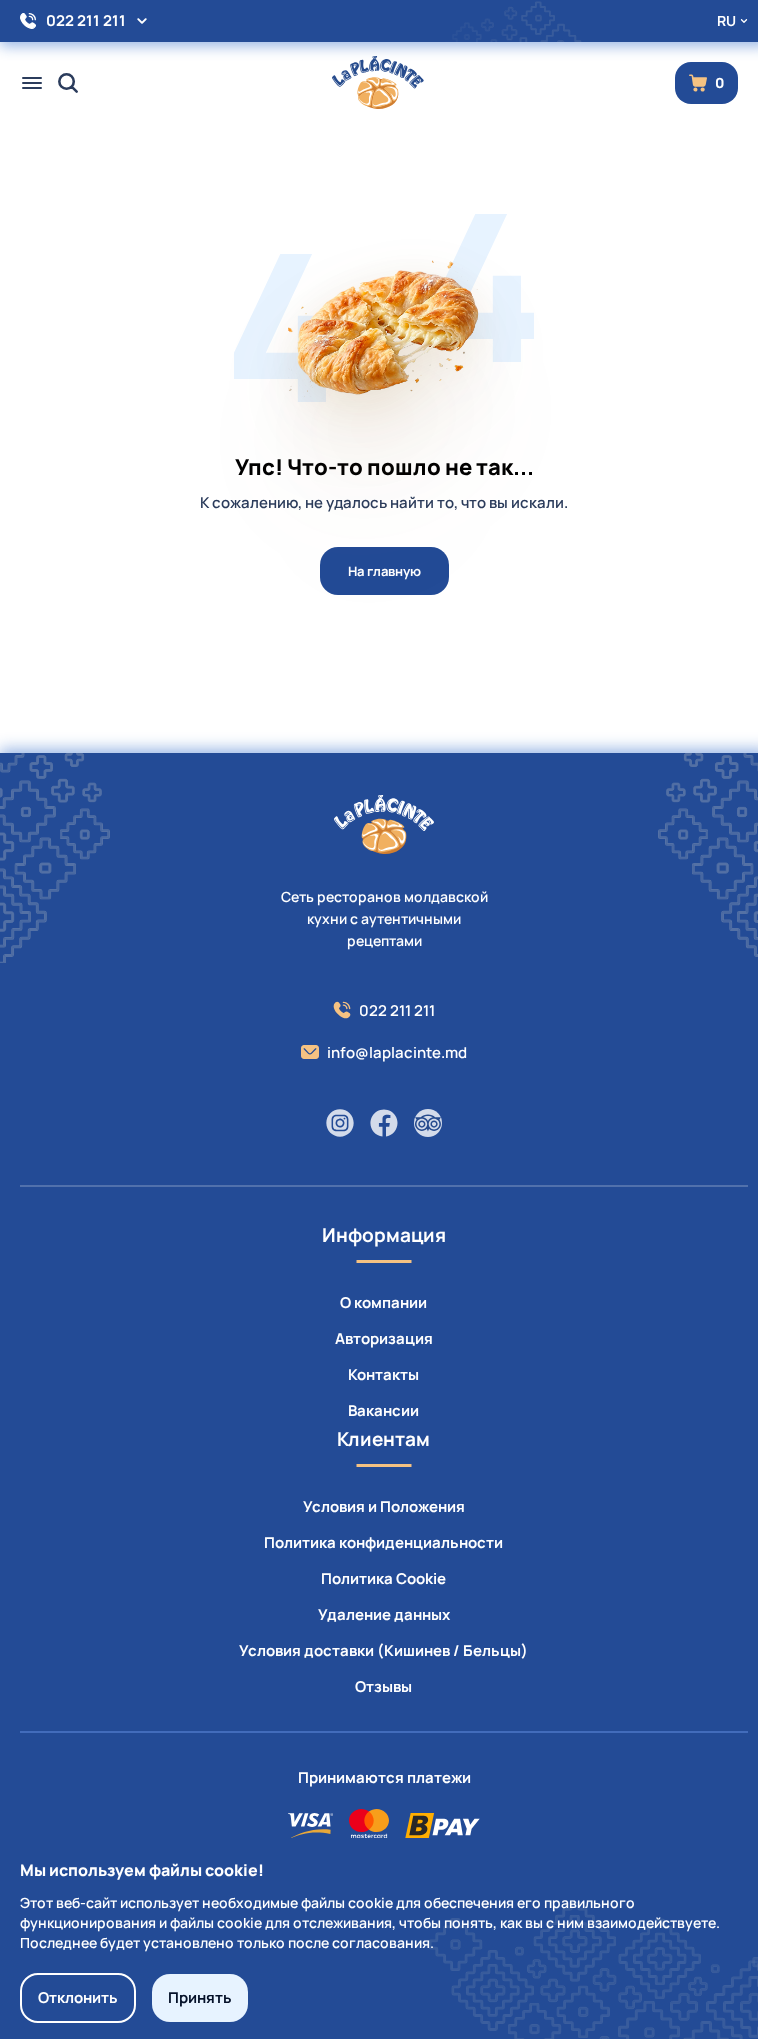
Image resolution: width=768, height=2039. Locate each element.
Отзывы (383, 1686)
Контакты (383, 1374)
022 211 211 (86, 20)
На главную (384, 571)
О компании (383, 1302)
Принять (200, 1997)
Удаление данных (384, 1614)
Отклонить (78, 1997)
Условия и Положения (384, 1506)
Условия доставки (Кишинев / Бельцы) (383, 1650)
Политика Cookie (383, 1578)
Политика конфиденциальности (383, 1542)
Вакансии (383, 1410)
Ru (726, 20)
